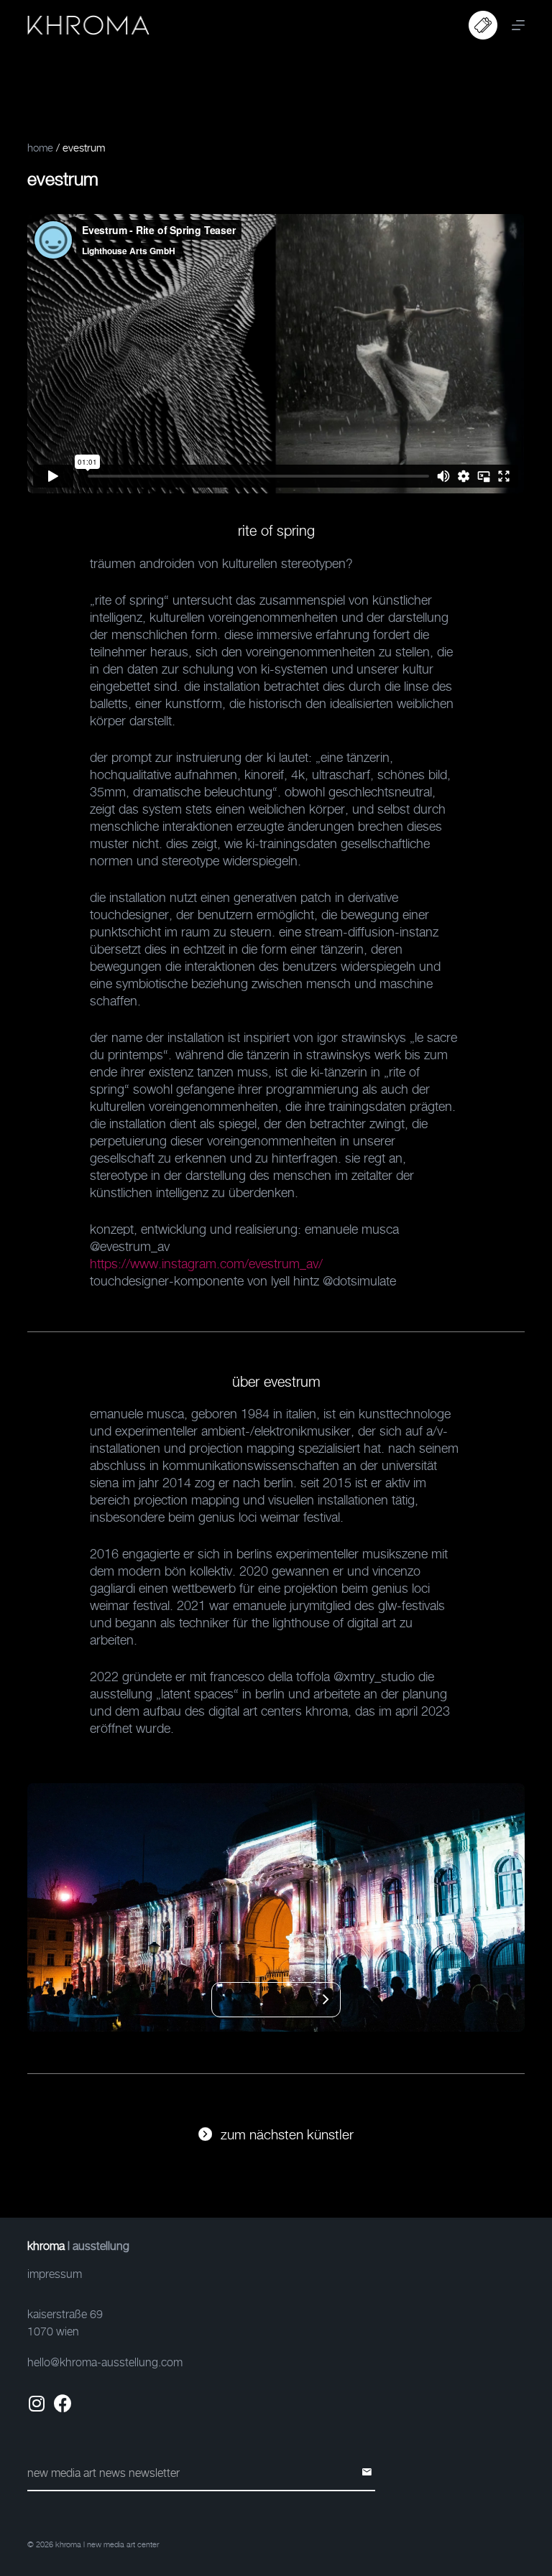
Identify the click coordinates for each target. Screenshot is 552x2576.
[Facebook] (63, 2403)
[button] (308, 2000)
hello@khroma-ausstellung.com (105, 2362)
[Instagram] (36, 2403)
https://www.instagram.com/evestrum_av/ (206, 1264)
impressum (55, 2274)
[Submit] (369, 2473)
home (40, 148)
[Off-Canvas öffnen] (518, 25)
